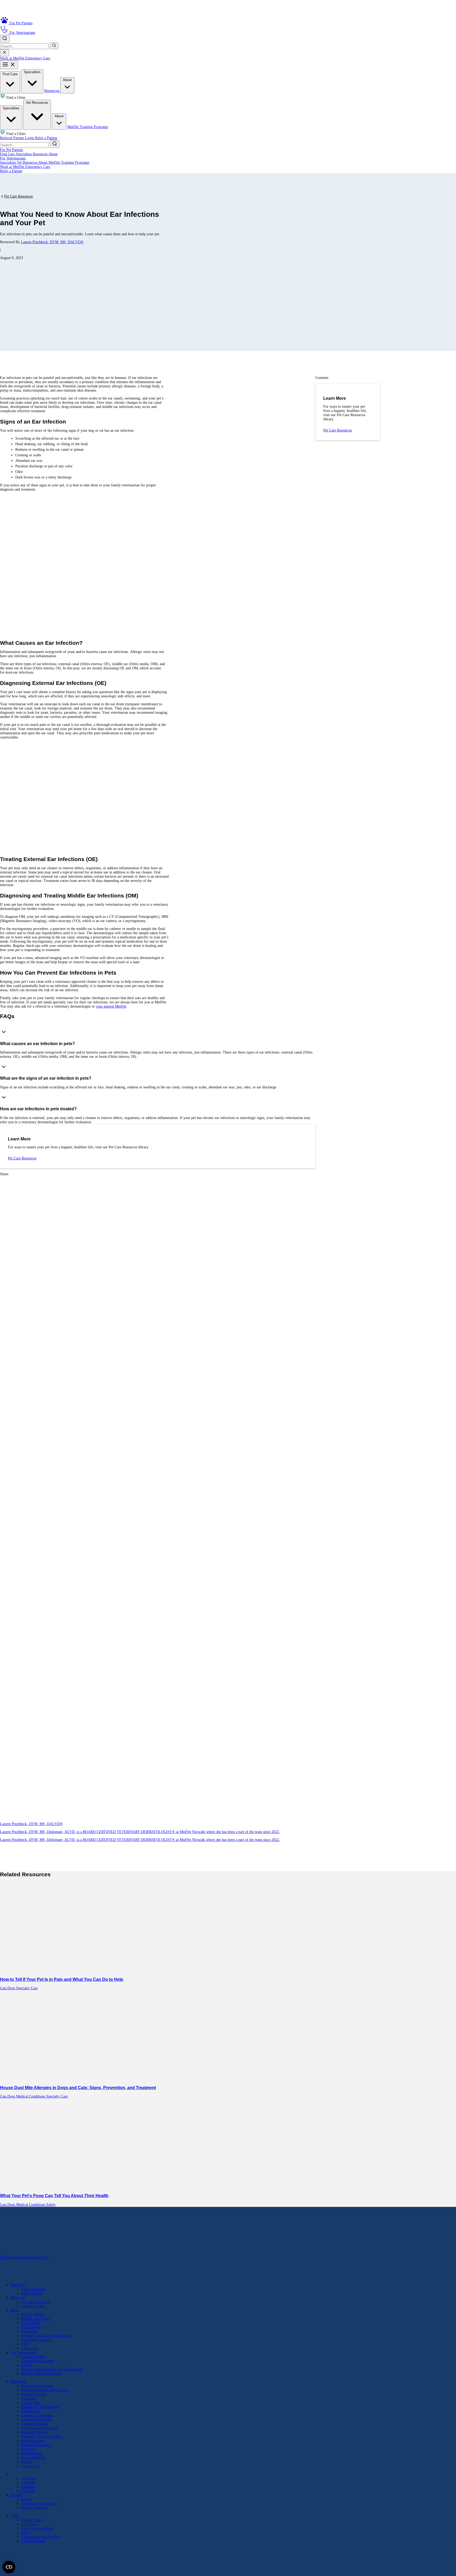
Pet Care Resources (18, 196)
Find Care (10, 74)
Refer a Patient (46, 138)
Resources (52, 91)
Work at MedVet (13, 58)
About (67, 80)
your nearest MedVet (111, 1006)
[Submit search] (54, 46)
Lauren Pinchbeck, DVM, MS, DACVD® (52, 242)
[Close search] (4, 53)
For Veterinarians (13, 158)
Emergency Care (38, 58)
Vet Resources (37, 103)
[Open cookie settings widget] (9, 2567)
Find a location (11, 2257)
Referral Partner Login (18, 138)
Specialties (32, 72)
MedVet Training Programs (88, 127)
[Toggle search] (5, 39)
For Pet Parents (11, 150)
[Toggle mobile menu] (9, 65)
